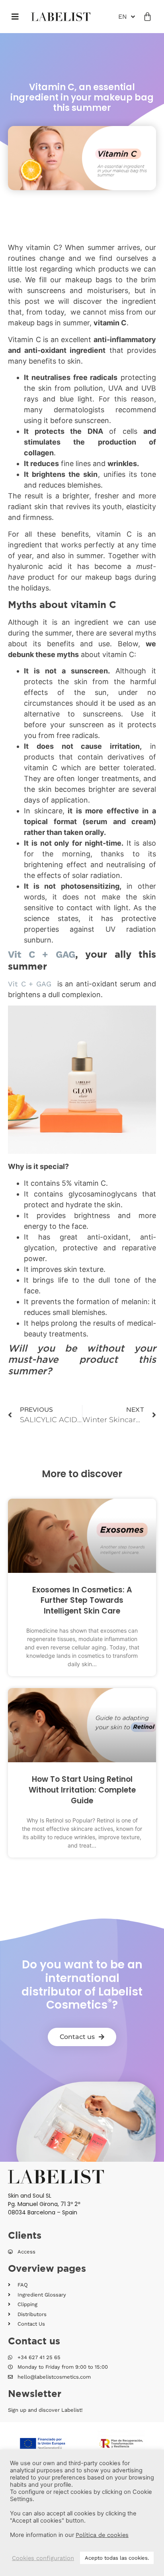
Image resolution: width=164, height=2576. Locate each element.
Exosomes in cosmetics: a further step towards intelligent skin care (82, 1600)
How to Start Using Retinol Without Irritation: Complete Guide (82, 1790)
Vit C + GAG (42, 954)
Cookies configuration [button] (43, 2558)
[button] (15, 17)
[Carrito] (147, 17)
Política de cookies (102, 2535)
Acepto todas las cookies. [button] (117, 2558)
